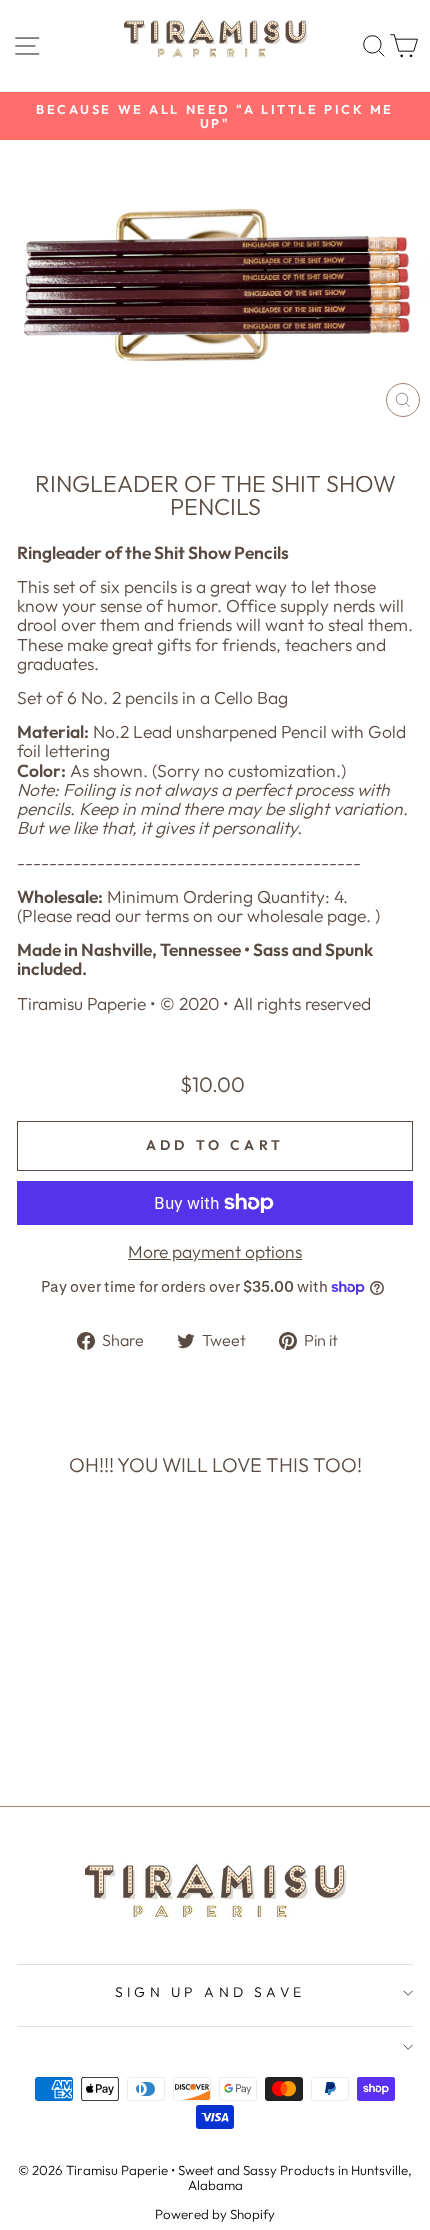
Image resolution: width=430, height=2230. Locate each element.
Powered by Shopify (215, 2214)
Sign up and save (210, 1992)
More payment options (215, 1252)
